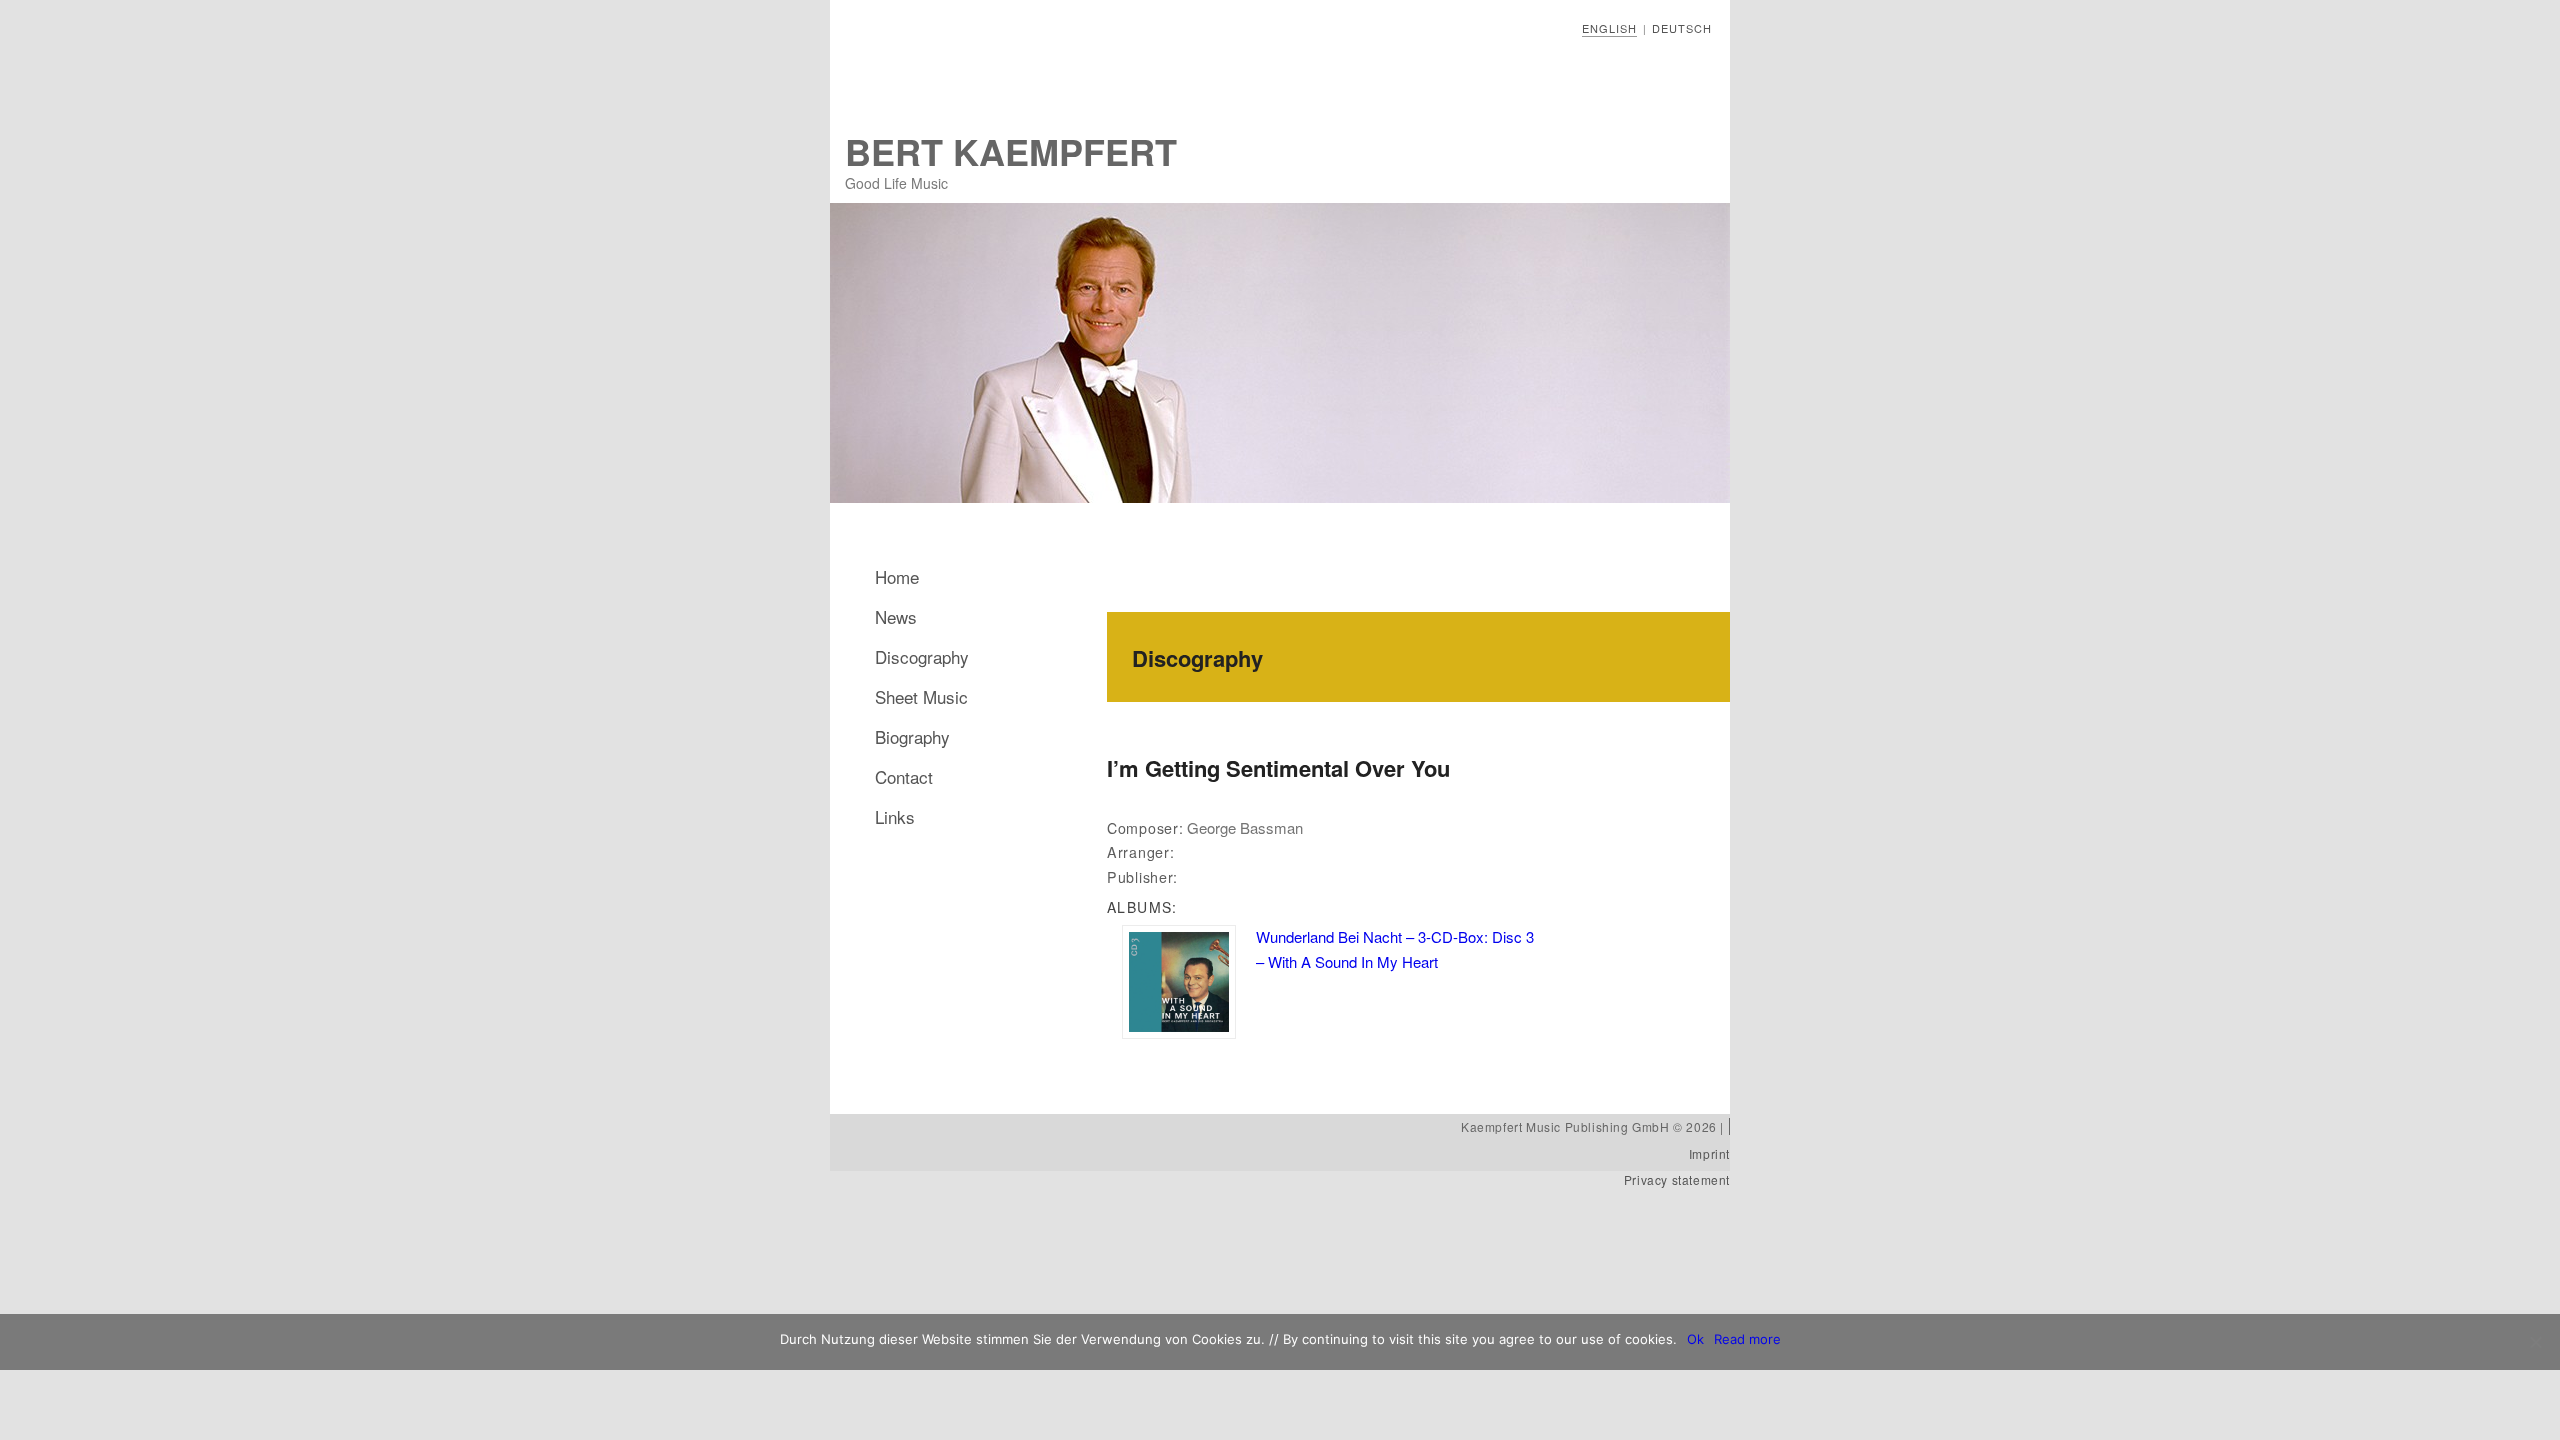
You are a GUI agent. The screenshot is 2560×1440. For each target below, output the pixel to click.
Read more (1747, 1339)
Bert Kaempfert (1011, 151)
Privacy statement (1677, 1179)
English (1609, 28)
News (896, 616)
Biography (912, 736)
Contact (904, 776)
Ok (1695, 1339)
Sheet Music (921, 696)
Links (895, 816)
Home (897, 576)
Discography (922, 656)
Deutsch (1682, 28)
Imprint (1709, 1153)
